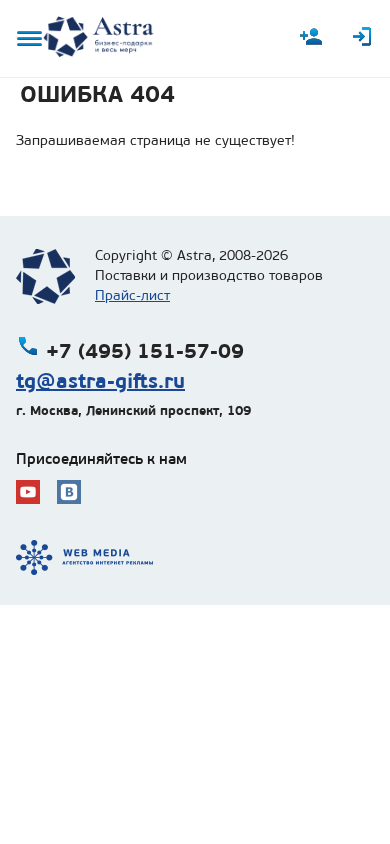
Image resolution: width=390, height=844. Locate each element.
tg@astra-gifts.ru (100, 381)
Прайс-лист (132, 295)
